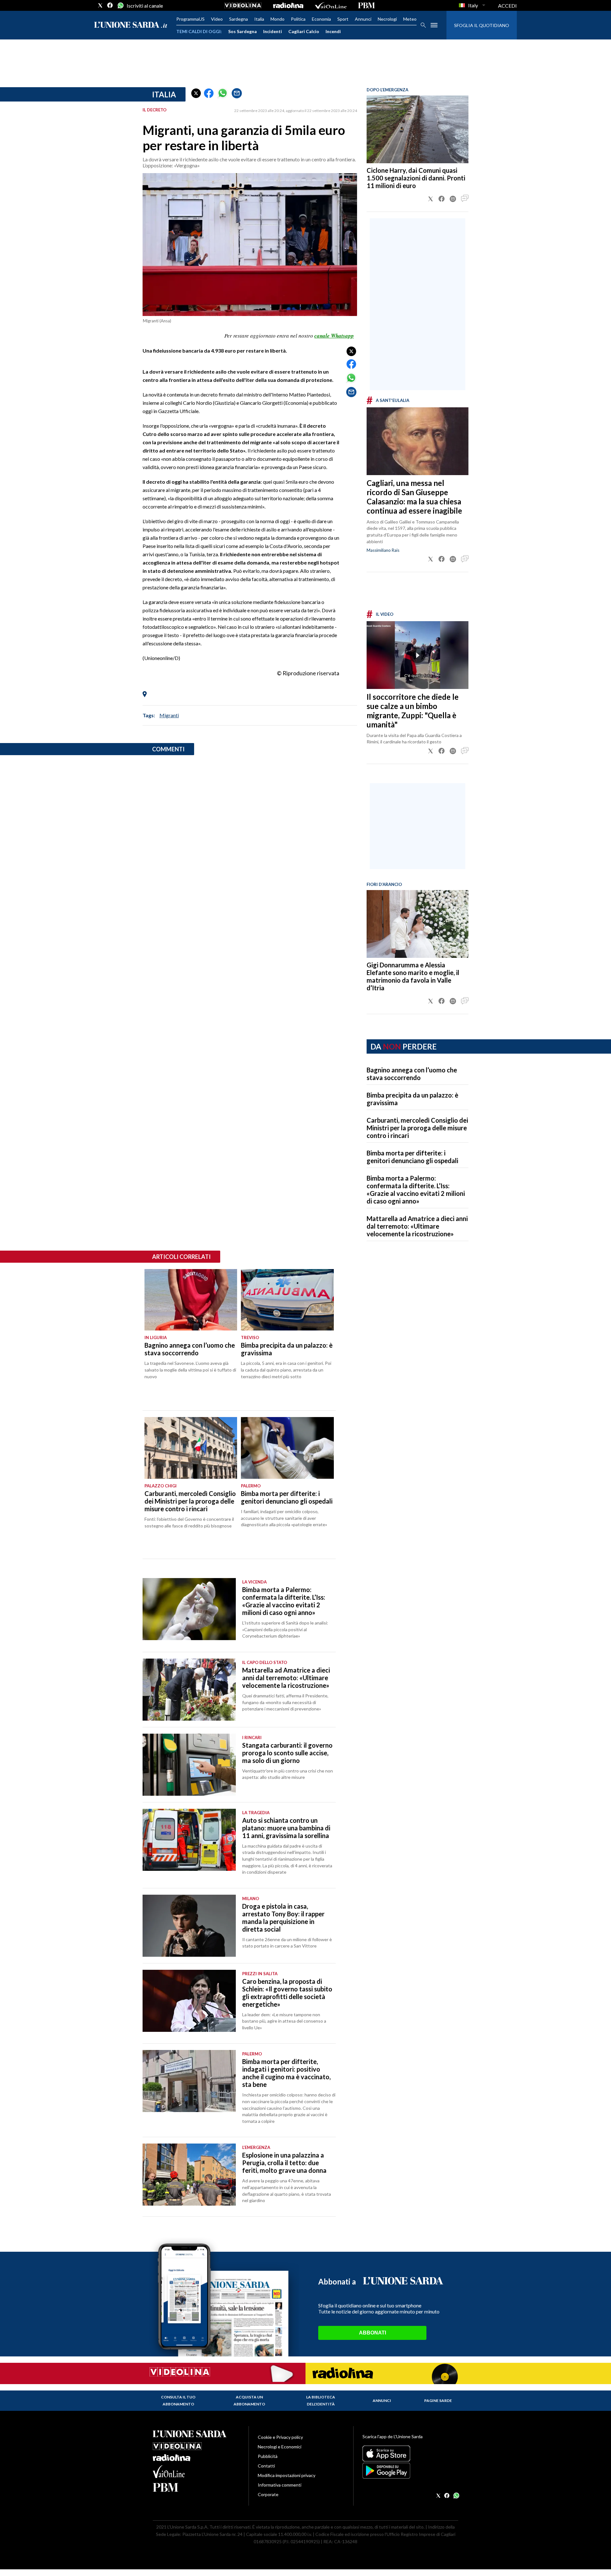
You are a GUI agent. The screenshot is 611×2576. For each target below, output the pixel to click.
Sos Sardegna (242, 31)
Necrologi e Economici (280, 2447)
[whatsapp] (120, 5)
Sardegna (239, 19)
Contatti (266, 2466)
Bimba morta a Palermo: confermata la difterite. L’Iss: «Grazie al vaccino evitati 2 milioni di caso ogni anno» (416, 1190)
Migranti (169, 715)
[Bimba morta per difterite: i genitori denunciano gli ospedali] (287, 1448)
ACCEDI (507, 6)
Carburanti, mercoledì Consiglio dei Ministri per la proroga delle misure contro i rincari (417, 1128)
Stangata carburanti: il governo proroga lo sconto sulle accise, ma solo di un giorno (287, 1753)
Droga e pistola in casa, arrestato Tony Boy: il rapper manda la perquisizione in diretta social (283, 1918)
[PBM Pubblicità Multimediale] (366, 5)
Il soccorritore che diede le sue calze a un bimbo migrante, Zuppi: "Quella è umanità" (413, 711)
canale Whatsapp (334, 336)
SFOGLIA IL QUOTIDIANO (482, 25)
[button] (196, 93)
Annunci (363, 19)
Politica (298, 19)
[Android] (410, 2471)
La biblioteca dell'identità (321, 2401)
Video (217, 19)
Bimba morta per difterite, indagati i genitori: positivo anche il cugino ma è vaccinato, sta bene (286, 2073)
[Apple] (410, 2453)
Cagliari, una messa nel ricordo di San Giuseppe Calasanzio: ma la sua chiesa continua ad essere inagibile (414, 497)
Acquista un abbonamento (249, 2401)
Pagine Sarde (438, 2401)
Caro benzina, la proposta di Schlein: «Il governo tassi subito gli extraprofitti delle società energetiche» (287, 1993)
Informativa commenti (280, 2485)
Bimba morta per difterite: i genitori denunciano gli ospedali (412, 1157)
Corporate (268, 2494)
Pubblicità (268, 2456)
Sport (343, 19)
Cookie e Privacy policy (280, 2437)
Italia (259, 19)
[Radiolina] (288, 5)
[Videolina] (243, 5)
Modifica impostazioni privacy (287, 2475)
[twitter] (100, 5)
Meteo (410, 19)
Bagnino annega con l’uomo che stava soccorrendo (412, 1074)
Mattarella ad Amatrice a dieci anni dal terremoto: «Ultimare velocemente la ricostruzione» (417, 1226)
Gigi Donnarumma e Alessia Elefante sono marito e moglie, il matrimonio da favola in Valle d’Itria (413, 976)
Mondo (277, 19)
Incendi (333, 31)
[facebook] (110, 5)
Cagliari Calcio (304, 31)
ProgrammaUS (190, 19)
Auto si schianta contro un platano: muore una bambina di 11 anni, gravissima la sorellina (286, 1828)
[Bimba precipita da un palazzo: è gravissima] (287, 1300)
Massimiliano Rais (383, 550)
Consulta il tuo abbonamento (178, 2401)
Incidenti (273, 31)
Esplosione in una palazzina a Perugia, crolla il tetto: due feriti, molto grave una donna (284, 2163)
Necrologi (387, 19)
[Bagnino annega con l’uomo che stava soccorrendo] (191, 1300)
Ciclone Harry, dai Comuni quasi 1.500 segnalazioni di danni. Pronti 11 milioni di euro (416, 178)
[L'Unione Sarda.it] (131, 25)
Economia (321, 19)
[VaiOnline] (331, 5)
